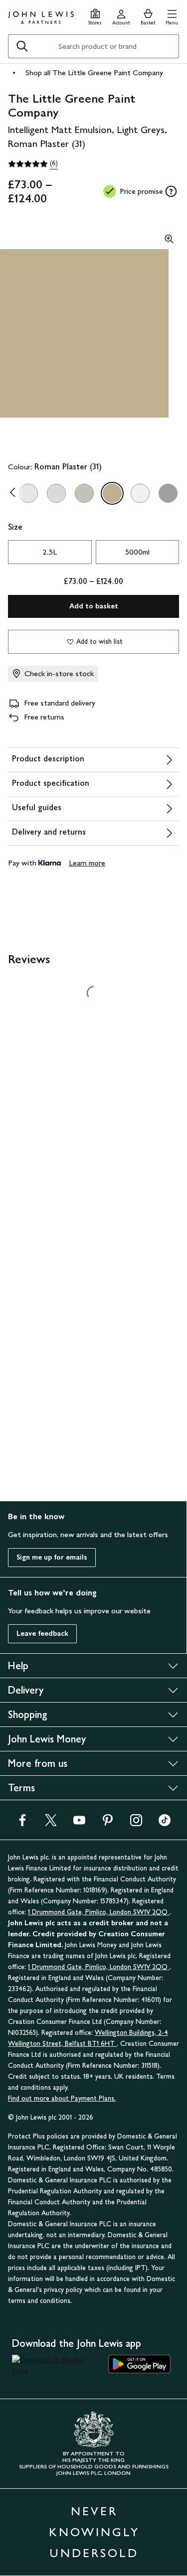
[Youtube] (79, 1823)
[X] (51, 1823)
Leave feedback (42, 1634)
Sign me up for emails (52, 1557)
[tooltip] (171, 191)
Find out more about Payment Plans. (62, 2098)
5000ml (137, 552)
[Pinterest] (108, 1823)
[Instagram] (136, 1823)
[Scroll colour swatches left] (15, 493)
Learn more (87, 863)
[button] (172, 16)
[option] (28, 493)
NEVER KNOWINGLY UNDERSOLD (94, 2532)
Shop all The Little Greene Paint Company (94, 72)
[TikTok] (165, 1823)
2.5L (50, 552)
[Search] (22, 46)
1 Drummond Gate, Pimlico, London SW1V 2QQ (99, 1912)
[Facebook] (22, 1823)
